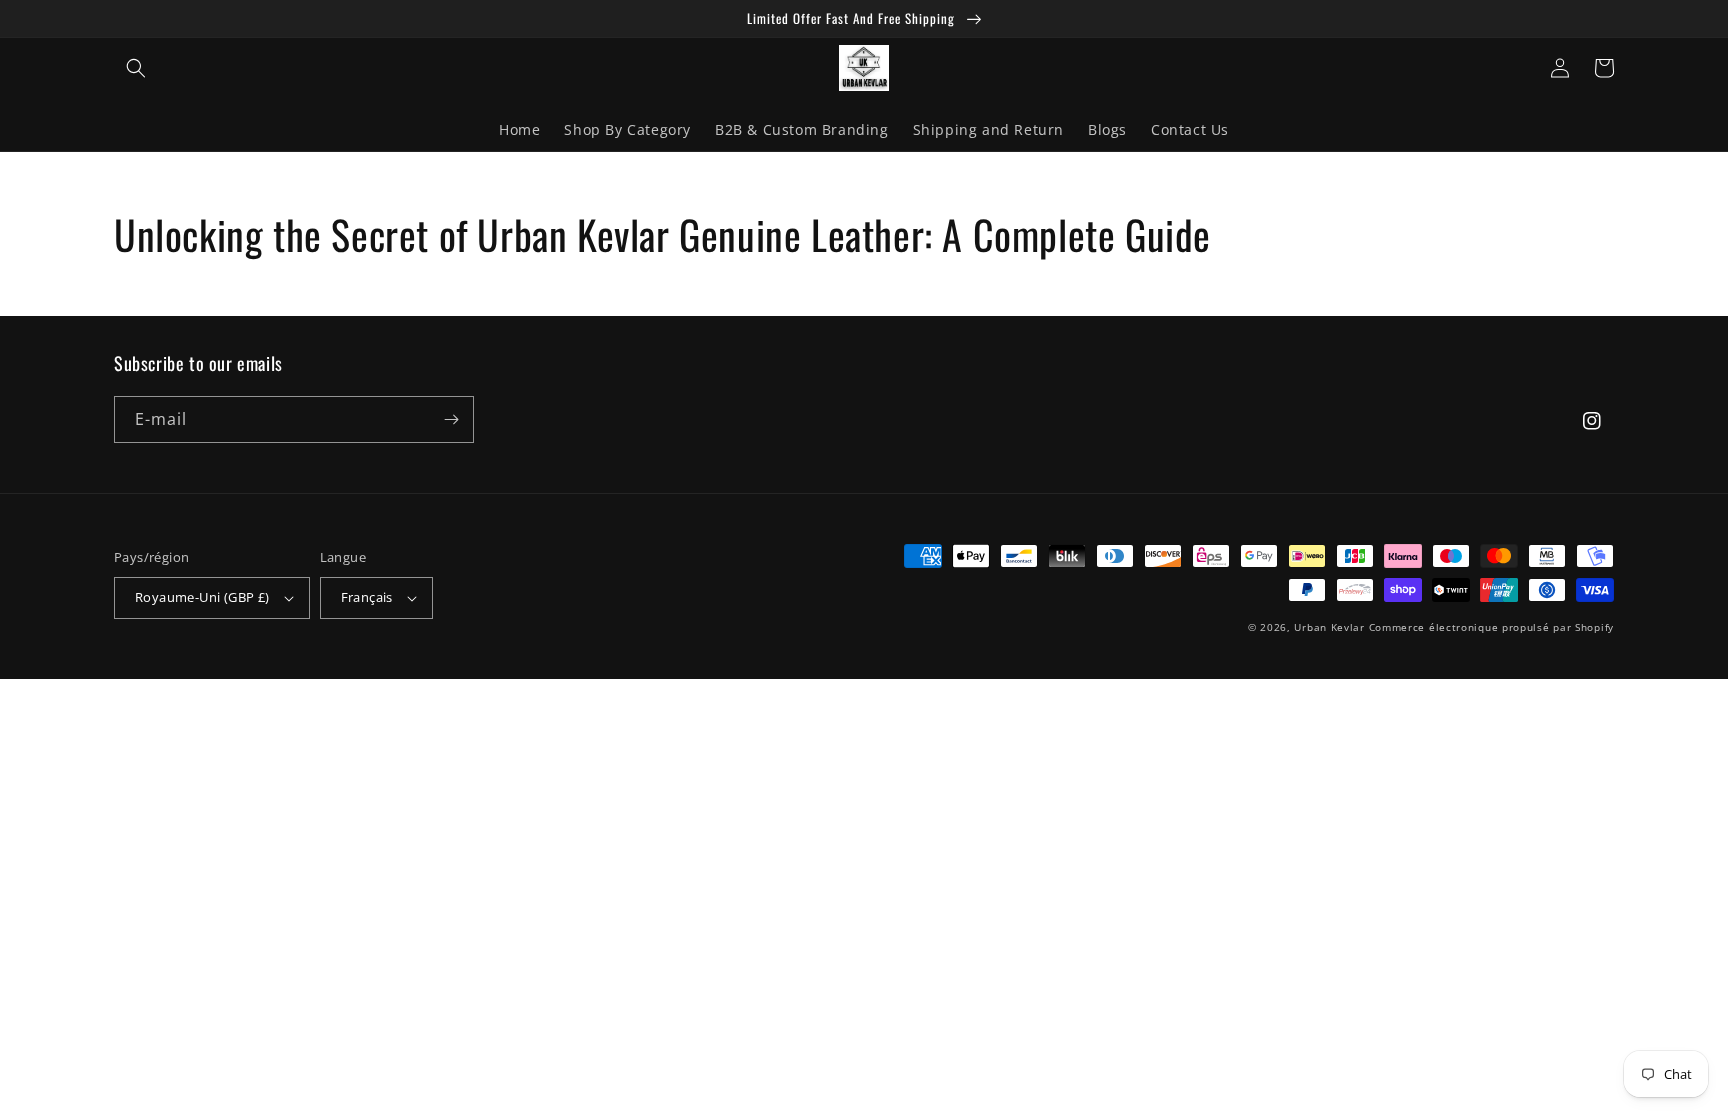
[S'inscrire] (451, 419)
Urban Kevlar (1329, 627)
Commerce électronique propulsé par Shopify (1491, 627)
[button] (136, 68)
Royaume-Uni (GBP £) (202, 597)
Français (367, 597)
